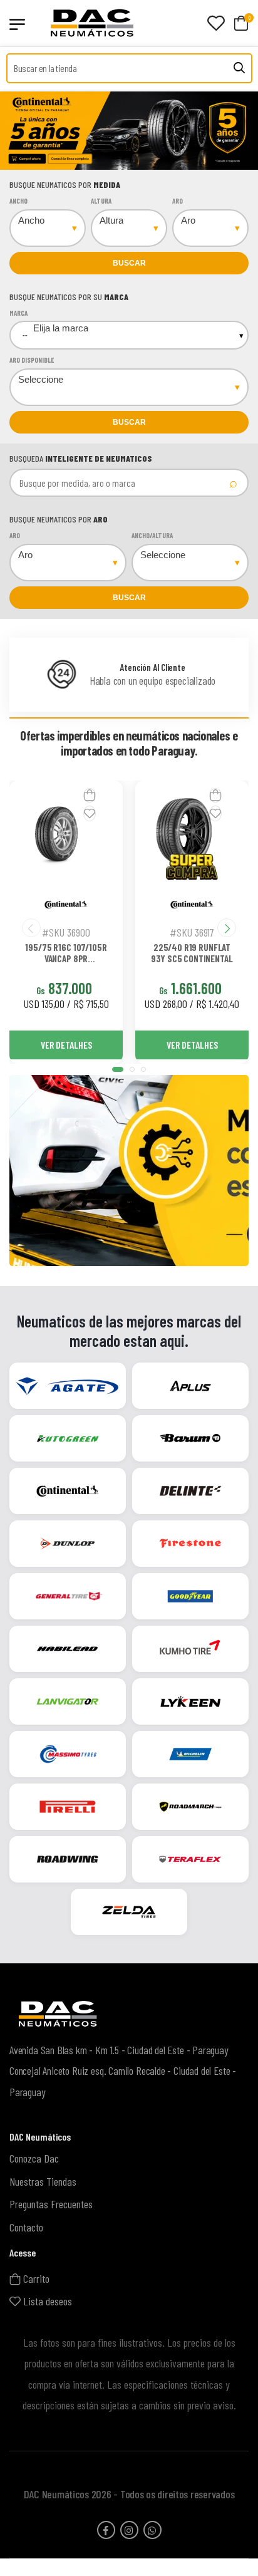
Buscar (129, 263)
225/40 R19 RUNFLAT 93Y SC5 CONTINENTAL (192, 953)
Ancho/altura (152, 535)
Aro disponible (32, 360)
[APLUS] (190, 1386)
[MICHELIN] (190, 1755)
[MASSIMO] (68, 1755)
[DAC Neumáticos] (100, 23)
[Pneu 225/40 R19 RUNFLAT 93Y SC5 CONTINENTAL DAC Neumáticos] (182, 834)
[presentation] (53, 131)
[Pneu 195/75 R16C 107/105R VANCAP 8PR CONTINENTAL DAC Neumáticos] (56, 834)
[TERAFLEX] (190, 1860)
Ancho (18, 201)
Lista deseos (46, 2301)
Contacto (26, 2227)
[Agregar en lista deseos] (90, 813)
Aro (178, 201)
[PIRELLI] (68, 1807)
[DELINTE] (190, 1492)
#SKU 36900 (66, 932)
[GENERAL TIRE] (68, 1597)
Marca (18, 313)
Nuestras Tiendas (43, 2181)
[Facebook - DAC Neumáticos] (106, 2529)
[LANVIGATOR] (68, 1702)
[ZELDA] (129, 1913)
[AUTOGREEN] (68, 1439)
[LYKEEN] (190, 1702)
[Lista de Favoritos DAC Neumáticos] (216, 23)
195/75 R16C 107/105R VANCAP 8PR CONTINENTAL (66, 953)
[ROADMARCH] (190, 1807)
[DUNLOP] (68, 1544)
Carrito (35, 2278)
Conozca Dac (34, 2158)
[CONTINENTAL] (68, 1492)
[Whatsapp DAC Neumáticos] (152, 2529)
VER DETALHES (66, 1045)
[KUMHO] (190, 1649)
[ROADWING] (68, 1860)
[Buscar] (239, 68)
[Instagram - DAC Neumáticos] (129, 2529)
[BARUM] (190, 1439)
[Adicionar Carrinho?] (90, 795)
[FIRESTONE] (190, 1544)
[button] (118, 1069)
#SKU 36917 (192, 932)
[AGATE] (68, 1386)
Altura (101, 201)
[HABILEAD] (68, 1649)
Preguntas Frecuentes (51, 2204)
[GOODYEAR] (190, 1597)
